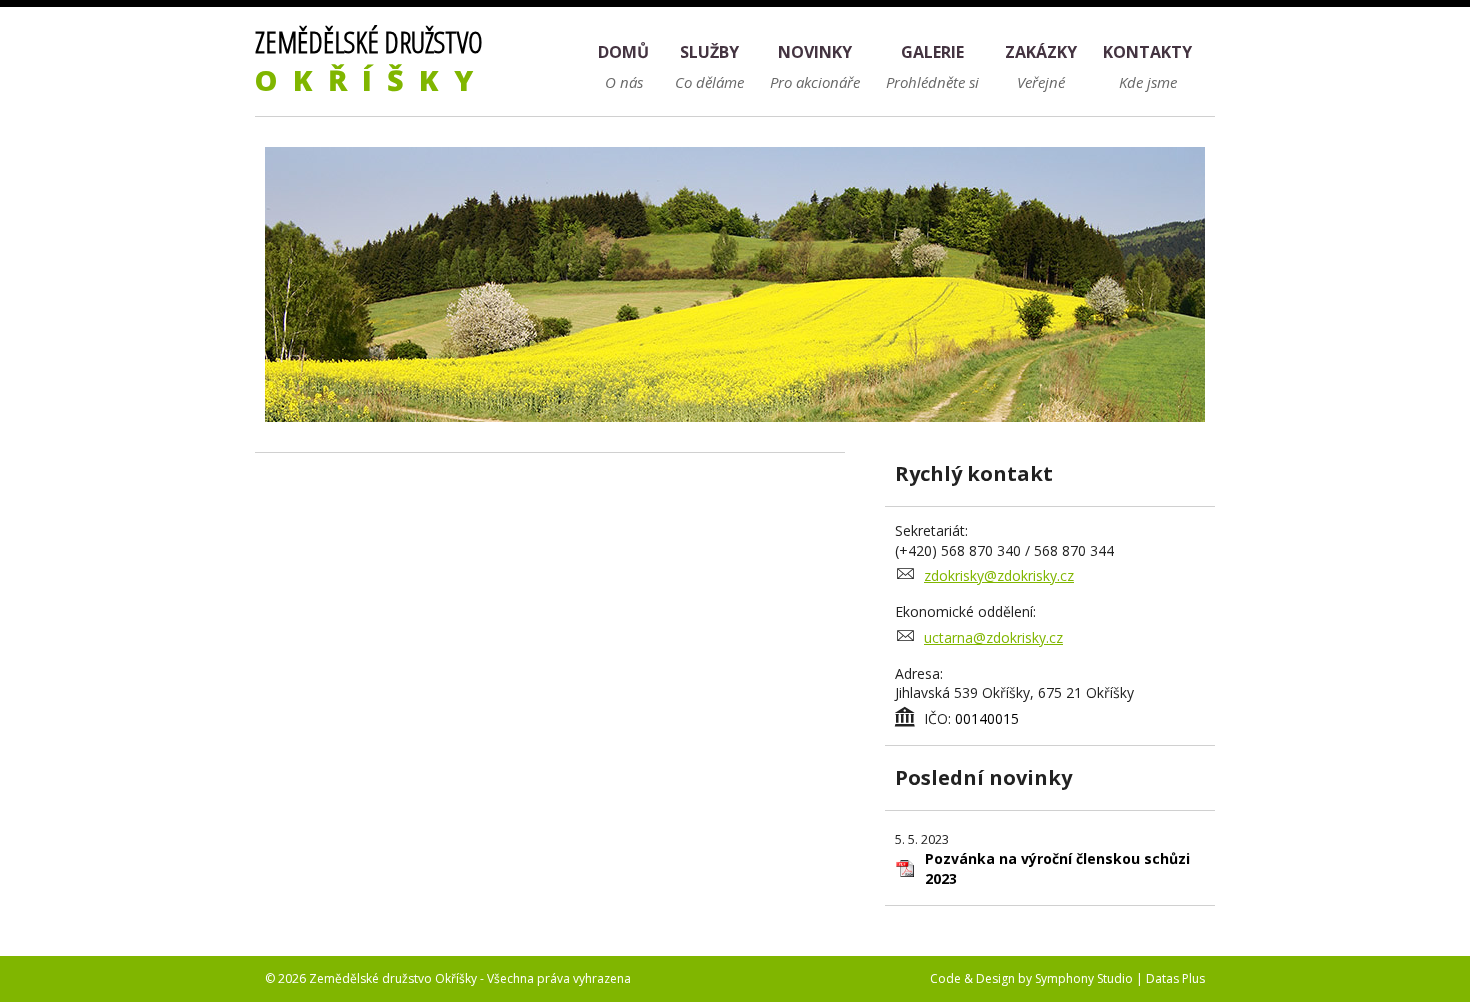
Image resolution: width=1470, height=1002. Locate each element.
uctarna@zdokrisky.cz (993, 637)
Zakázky (1041, 52)
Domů (623, 52)
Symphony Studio (1084, 978)
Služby (709, 52)
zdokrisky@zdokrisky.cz (999, 575)
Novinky (815, 52)
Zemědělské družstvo (371, 60)
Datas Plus (1175, 978)
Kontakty (1147, 52)
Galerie (932, 52)
